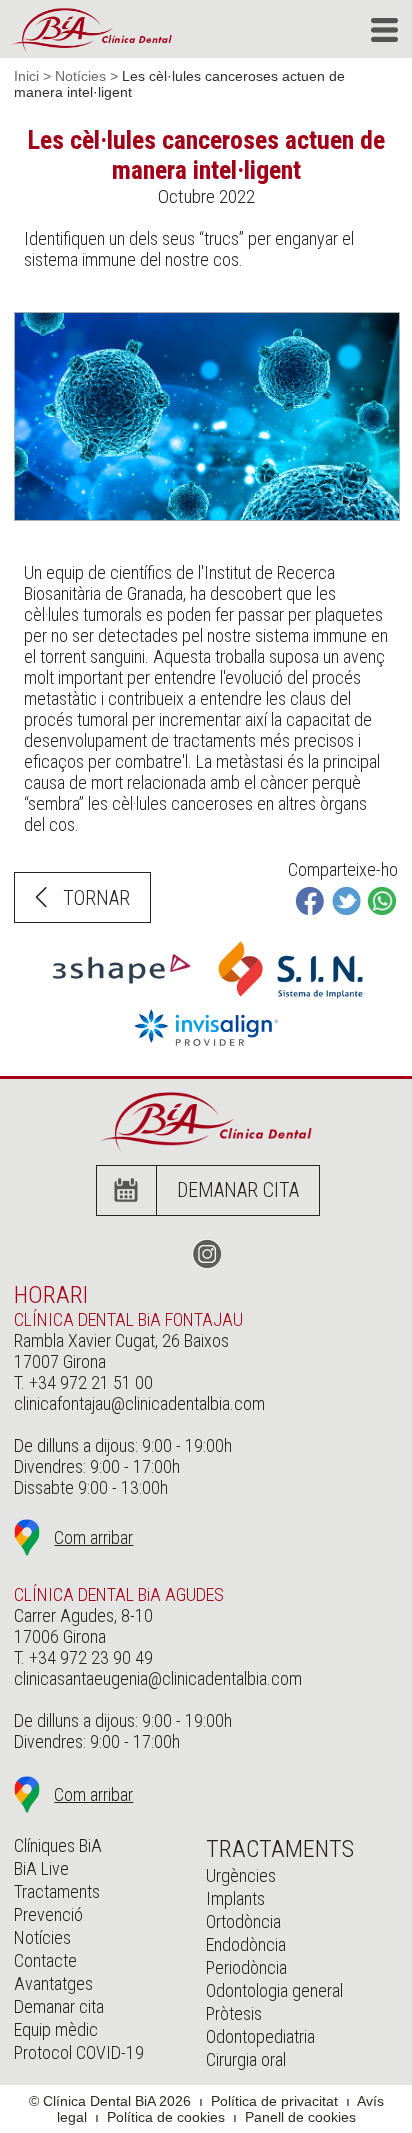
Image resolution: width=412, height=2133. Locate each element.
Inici (26, 76)
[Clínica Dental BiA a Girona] (91, 30)
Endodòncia (246, 1944)
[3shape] (121, 989)
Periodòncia (246, 1967)
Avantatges (53, 1983)
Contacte (45, 1960)
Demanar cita (238, 1190)
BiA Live (41, 1868)
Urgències (241, 1875)
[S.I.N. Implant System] (290, 1002)
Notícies (80, 76)
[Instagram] (206, 1254)
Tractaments (57, 1891)
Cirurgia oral (246, 2059)
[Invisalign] (206, 1049)
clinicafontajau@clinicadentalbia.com (139, 1403)
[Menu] (384, 30)
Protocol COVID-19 (79, 2052)
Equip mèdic (56, 2029)
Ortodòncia (243, 1921)
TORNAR (96, 898)
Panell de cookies (300, 2117)
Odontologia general (274, 1990)
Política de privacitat (274, 2101)
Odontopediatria (260, 2036)
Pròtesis (234, 2013)
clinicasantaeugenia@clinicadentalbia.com (158, 1678)
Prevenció (48, 1914)
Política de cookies (166, 2117)
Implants (235, 1898)
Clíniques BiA (58, 1845)
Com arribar (93, 1537)
